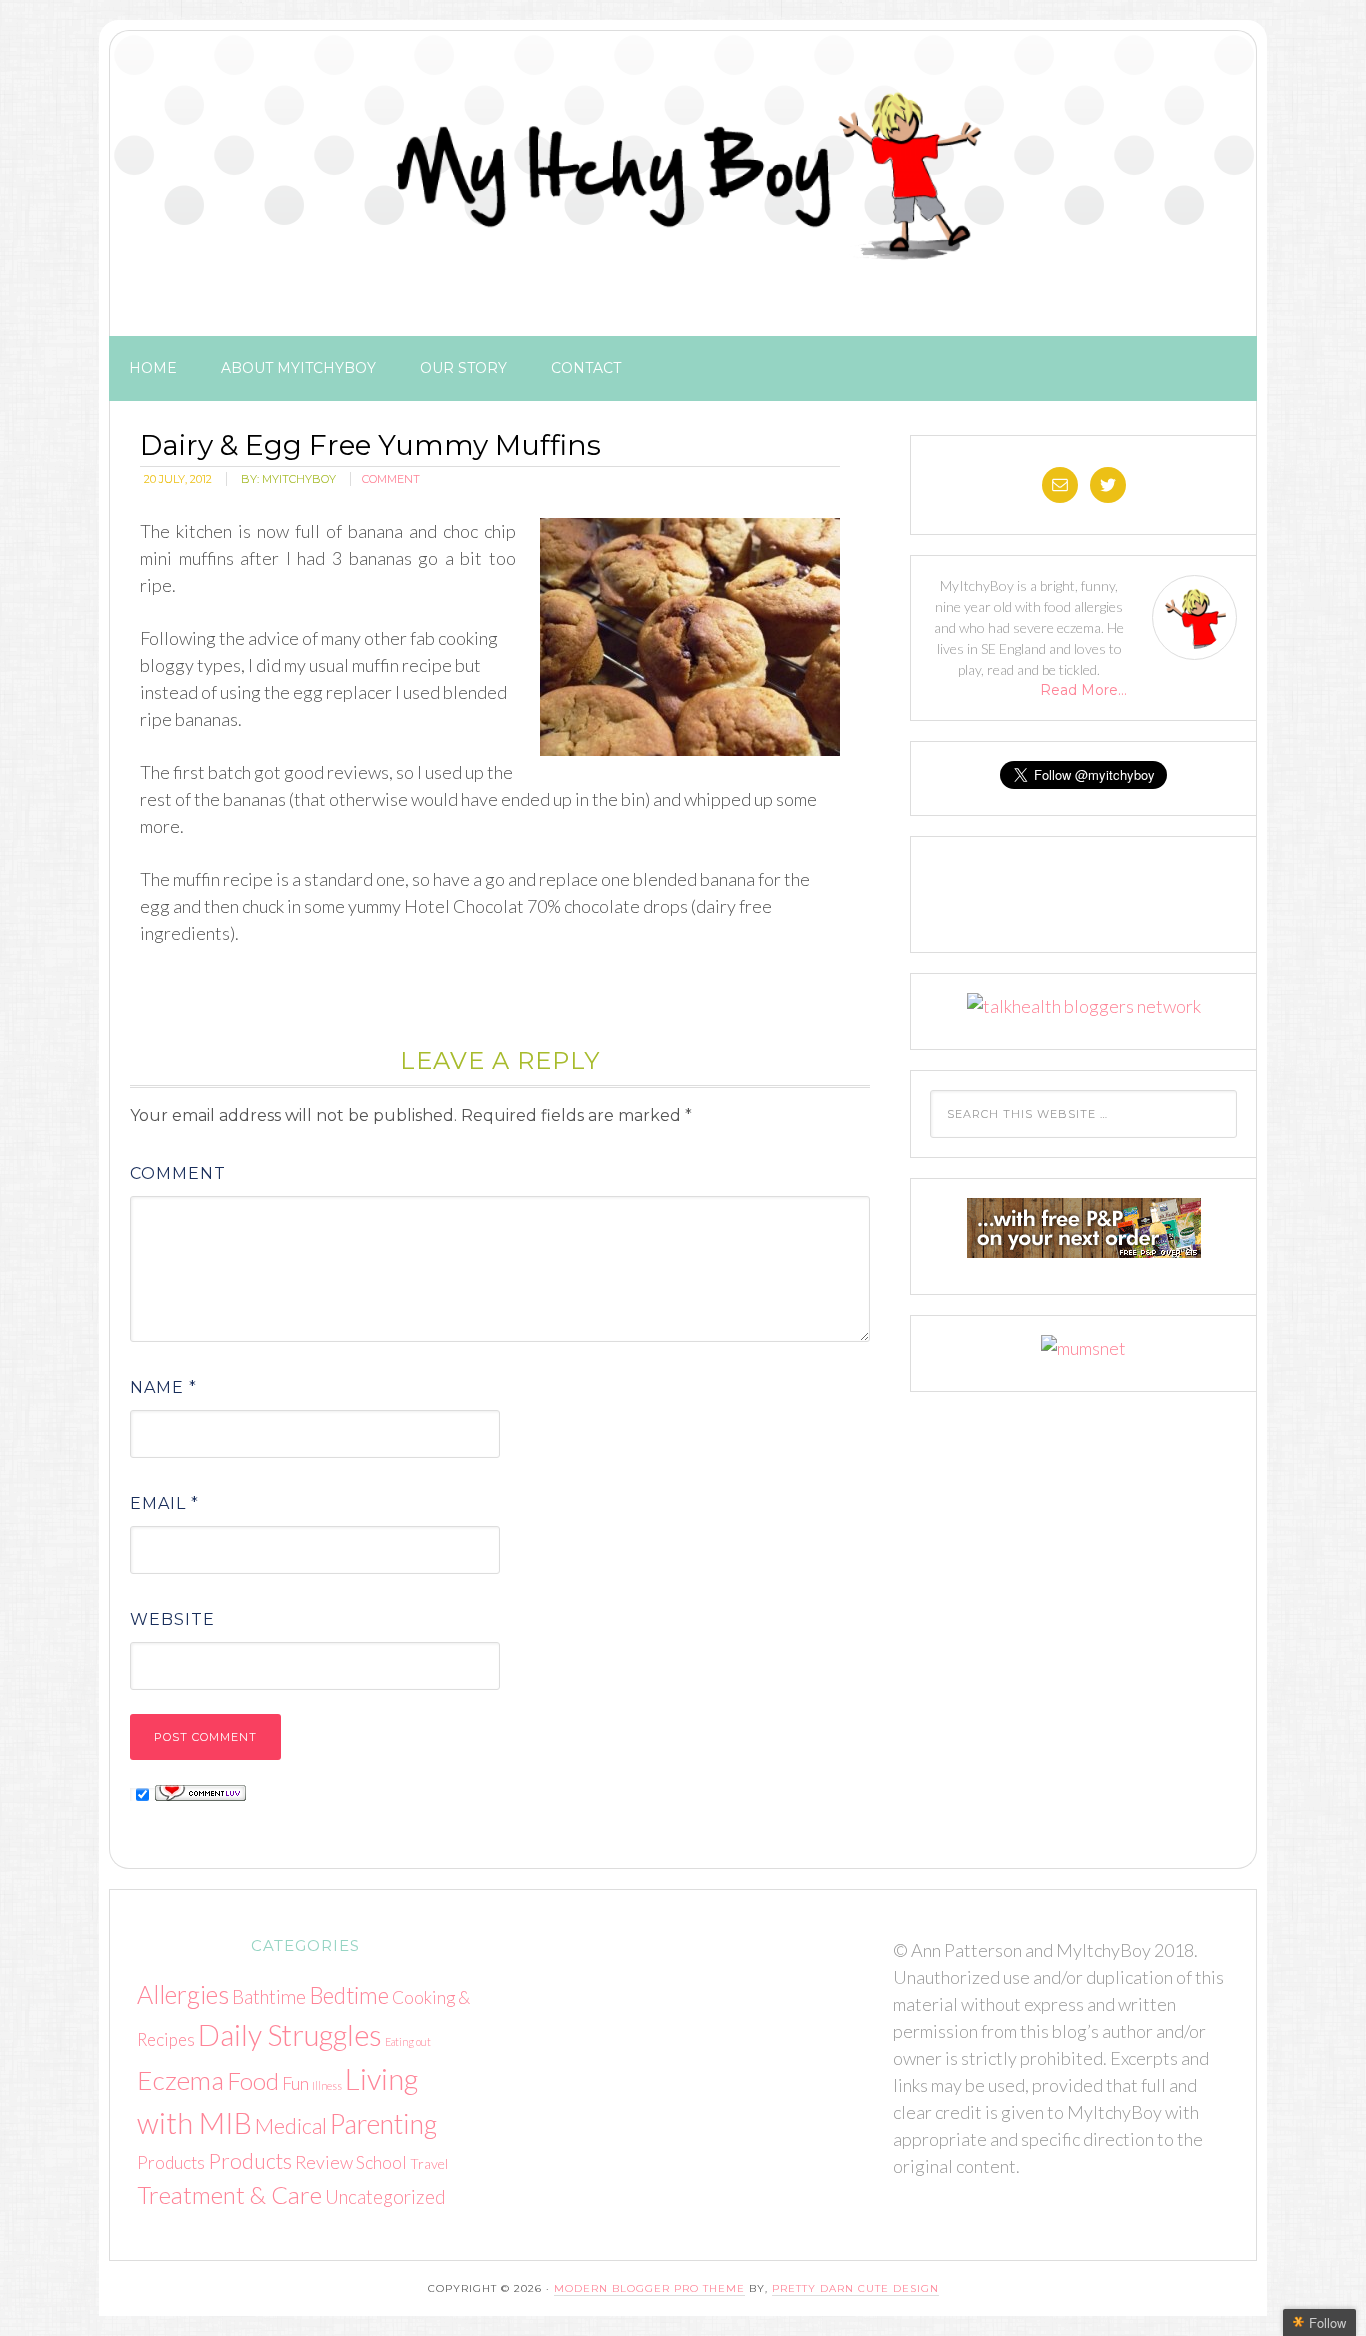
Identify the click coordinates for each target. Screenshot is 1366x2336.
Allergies (183, 1994)
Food (253, 2080)
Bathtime (269, 1996)
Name (163, 1387)
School (381, 2162)
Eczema (180, 2080)
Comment (178, 1173)
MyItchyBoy (683, 178)
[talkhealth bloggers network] (1084, 1006)
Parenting (383, 2124)
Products (171, 2162)
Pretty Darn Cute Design (855, 2288)
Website (172, 1619)
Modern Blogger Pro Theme (649, 2288)
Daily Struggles (290, 2035)
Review (324, 2162)
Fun (295, 2083)
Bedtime (349, 1995)
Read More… (1083, 690)
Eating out (408, 2041)
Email (164, 1503)
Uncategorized (385, 2196)
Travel (429, 2163)
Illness (327, 2085)
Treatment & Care (229, 2194)
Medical (291, 2126)
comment (391, 479)
